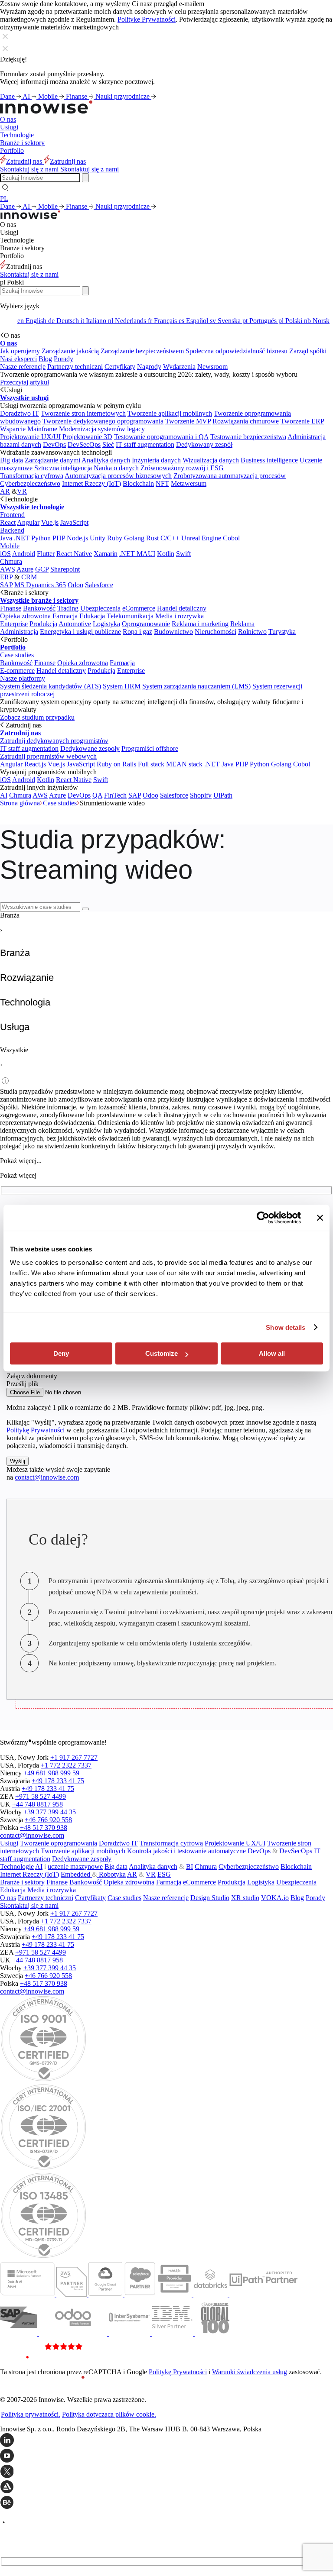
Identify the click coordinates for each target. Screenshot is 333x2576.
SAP (6, 585)
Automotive (75, 624)
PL (4, 199)
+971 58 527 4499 (41, 1796)
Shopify (201, 795)
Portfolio (12, 150)
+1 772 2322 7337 (66, 1765)
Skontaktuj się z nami (29, 274)
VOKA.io (275, 1898)
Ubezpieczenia (100, 608)
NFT (162, 483)
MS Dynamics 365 (40, 585)
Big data (11, 460)
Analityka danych (106, 460)
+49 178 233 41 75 (58, 1781)
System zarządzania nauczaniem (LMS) (196, 686)
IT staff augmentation (145, 444)
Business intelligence (269, 460)
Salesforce (99, 585)
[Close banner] (320, 1218)
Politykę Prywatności (147, 19)
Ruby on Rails (116, 764)
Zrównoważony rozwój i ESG (182, 468)
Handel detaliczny (182, 608)
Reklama (242, 624)
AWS (8, 569)
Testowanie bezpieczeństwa (248, 437)
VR (22, 491)
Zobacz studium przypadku (37, 717)
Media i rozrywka (180, 616)
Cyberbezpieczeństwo (30, 483)
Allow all (272, 1353)
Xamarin (106, 554)
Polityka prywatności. (31, 2414)
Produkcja (43, 624)
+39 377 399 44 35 (50, 1812)
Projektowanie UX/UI (30, 437)
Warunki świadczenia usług (250, 2372)
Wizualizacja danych (211, 460)
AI (27, 96)
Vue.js (50, 522)
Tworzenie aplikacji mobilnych (170, 413)
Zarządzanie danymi (52, 460)
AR (5, 491)
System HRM (122, 686)
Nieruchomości (215, 632)
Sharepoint (65, 569)
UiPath (223, 795)
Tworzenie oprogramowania (59, 1843)
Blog (45, 359)
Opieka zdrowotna (25, 616)
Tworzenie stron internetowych (83, 413)
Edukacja (92, 616)
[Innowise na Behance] (166, 2503)
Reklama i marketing (200, 624)
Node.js (77, 538)
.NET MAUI (137, 554)
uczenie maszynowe (75, 1867)
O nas (8, 119)
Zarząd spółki (308, 351)
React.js (35, 764)
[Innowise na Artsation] (166, 2488)
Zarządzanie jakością (70, 351)
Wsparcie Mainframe (29, 429)
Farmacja (65, 616)
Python (41, 538)
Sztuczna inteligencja (63, 468)
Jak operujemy (20, 351)
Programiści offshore (150, 748)
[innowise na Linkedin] (166, 2441)
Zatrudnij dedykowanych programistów (54, 741)
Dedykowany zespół (204, 444)
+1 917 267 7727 (74, 1757)
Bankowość (39, 608)
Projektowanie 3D (87, 437)
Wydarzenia (179, 367)
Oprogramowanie (146, 624)
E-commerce (17, 671)
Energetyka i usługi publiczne (80, 632)
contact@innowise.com (47, 1477)
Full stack (151, 764)
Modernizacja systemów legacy (102, 429)
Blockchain (138, 483)
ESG (164, 1874)
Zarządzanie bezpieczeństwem (142, 351)
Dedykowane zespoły (90, 748)
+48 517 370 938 (44, 1828)
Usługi (9, 127)
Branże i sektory (22, 143)
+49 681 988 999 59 (51, 1773)
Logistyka (106, 624)
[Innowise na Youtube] (166, 2456)
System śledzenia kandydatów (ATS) (51, 686)
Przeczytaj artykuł (24, 382)
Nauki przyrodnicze (123, 96)
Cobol (231, 538)
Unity (98, 538)
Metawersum (189, 483)
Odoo (75, 585)
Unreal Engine (201, 538)
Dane (8, 96)
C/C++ (170, 538)
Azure (25, 569)
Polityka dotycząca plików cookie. (109, 2414)
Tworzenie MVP (188, 421)
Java (6, 538)
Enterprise (14, 624)
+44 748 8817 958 (38, 1804)
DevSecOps (84, 444)
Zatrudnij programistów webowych (48, 756)
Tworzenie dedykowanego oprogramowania (103, 421)
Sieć (108, 444)
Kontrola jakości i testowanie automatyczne (186, 1851)
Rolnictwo (252, 632)
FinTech (115, 795)
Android (24, 554)
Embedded (76, 1874)
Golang (134, 538)
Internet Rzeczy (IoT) (91, 483)
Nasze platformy (23, 678)
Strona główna (20, 803)
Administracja (19, 632)
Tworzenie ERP (302, 421)
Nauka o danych (116, 468)
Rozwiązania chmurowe (246, 421)
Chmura (11, 561)
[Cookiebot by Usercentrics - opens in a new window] (263, 1218)
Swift (183, 554)
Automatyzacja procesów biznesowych (118, 476)
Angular (28, 522)
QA (97, 795)
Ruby (115, 538)
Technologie (17, 135)
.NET (22, 538)
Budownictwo (173, 632)
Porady (64, 359)
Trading (68, 608)
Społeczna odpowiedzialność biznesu (237, 351)
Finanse (77, 96)
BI (189, 1867)
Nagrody (149, 367)
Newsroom (212, 367)
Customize (162, 1353)
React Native (74, 554)
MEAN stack (184, 764)
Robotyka (111, 1874)
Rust (152, 538)
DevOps (54, 444)
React (8, 522)
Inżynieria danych (156, 460)
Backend (12, 530)
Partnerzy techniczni (75, 367)
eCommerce (139, 608)
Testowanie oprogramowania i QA (161, 437)
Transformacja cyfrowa (32, 476)
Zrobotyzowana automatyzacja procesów (230, 476)
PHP (59, 538)
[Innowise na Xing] (166, 2472)
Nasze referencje (23, 367)
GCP (42, 569)
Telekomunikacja (130, 616)
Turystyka (282, 632)
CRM (29, 577)
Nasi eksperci (18, 359)
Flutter (46, 554)
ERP (6, 577)
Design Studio (210, 1898)
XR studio (245, 1898)
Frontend (12, 515)
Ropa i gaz (137, 632)
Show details (286, 1327)
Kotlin (166, 554)
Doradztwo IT (20, 413)
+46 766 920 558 (48, 1820)
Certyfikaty (120, 367)
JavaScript (74, 522)
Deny (61, 1353)
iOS (5, 554)
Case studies (17, 655)
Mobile (49, 96)
